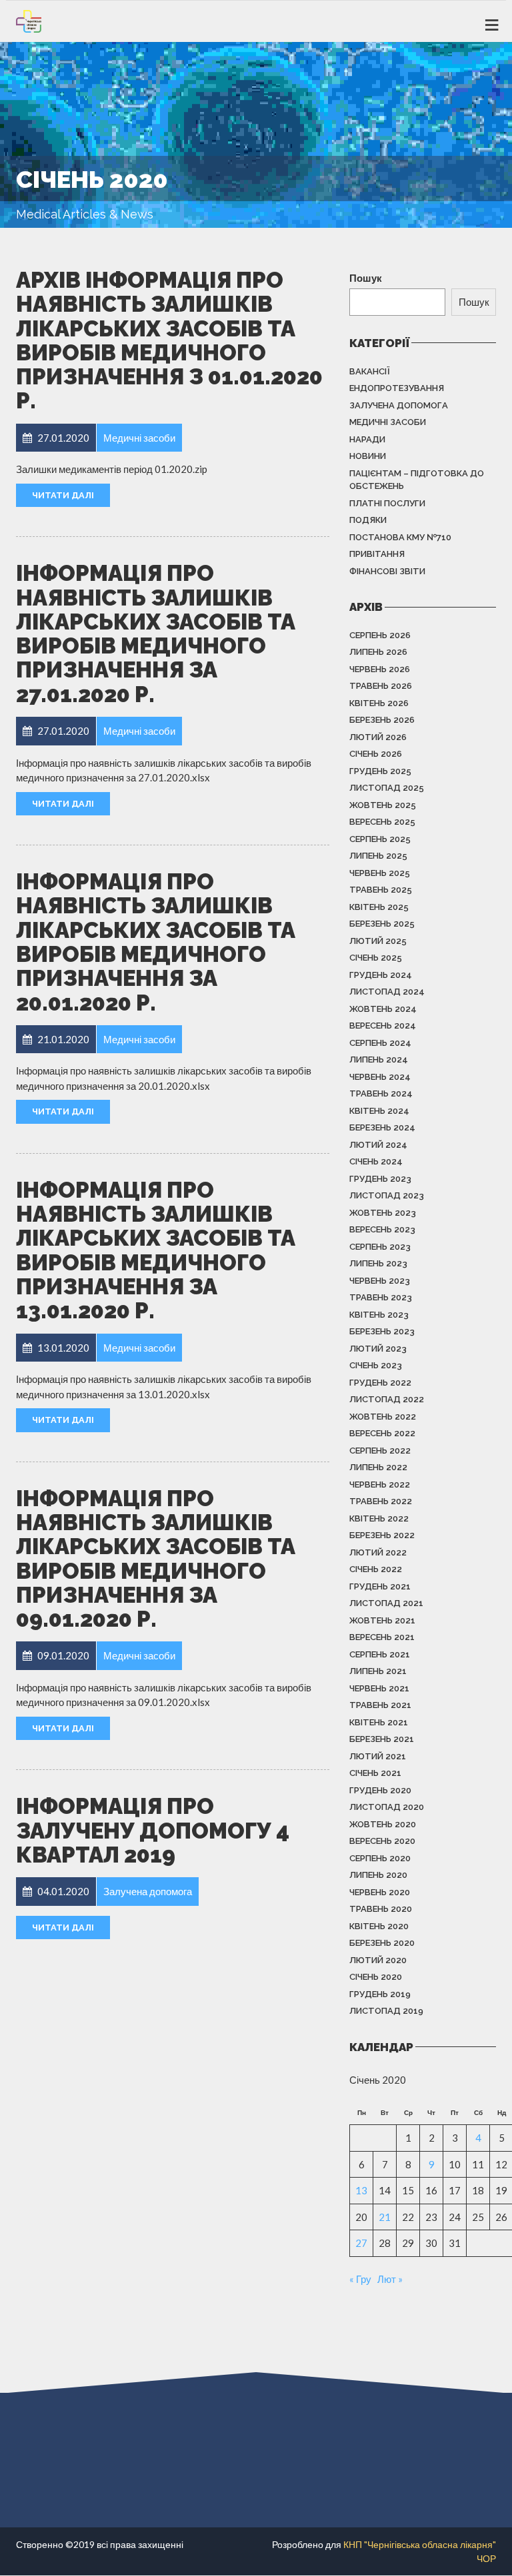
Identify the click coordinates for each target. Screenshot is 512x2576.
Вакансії (370, 371)
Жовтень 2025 (383, 805)
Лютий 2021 (378, 1756)
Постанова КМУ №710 (400, 537)
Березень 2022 (382, 1535)
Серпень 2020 (380, 1858)
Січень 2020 (376, 1977)
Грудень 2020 (380, 1790)
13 (361, 2190)
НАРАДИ (367, 439)
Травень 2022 (381, 1501)
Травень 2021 (380, 1705)
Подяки (368, 520)
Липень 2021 (378, 1671)
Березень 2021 (382, 1739)
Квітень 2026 (379, 703)
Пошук (366, 278)
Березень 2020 (382, 1943)
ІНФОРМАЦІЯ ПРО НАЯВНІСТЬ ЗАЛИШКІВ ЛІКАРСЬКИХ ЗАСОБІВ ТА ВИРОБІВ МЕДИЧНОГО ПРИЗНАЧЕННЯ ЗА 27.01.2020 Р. (156, 634)
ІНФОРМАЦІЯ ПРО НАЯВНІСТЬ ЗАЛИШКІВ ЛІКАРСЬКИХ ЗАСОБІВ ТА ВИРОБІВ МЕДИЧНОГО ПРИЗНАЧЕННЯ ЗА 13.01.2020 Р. (156, 1250)
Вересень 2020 (382, 1841)
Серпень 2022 (380, 1451)
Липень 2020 (378, 1875)
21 (385, 2217)
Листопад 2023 (387, 1195)
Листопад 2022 (387, 1399)
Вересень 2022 (382, 1433)
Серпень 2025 (380, 839)
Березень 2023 (382, 1331)
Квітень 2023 (379, 1315)
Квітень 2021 (379, 1722)
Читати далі (63, 495)
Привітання (377, 554)
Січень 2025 (376, 958)
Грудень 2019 (380, 1994)
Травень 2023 (381, 1297)
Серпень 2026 (380, 635)
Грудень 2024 (381, 975)
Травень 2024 (381, 1093)
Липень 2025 (378, 856)
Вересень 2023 (382, 1229)
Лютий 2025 (378, 941)
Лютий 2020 (378, 1960)
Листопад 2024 (387, 992)
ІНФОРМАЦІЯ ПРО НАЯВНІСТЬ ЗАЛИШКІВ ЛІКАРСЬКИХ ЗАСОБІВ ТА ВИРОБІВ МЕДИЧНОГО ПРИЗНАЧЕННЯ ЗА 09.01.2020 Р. (156, 1559)
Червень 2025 (380, 873)
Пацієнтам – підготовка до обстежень (417, 480)
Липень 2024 (379, 1060)
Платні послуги (387, 503)
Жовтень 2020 (383, 1824)
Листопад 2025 (387, 788)
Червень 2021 (379, 1688)
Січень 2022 (376, 1569)
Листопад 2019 (386, 2011)
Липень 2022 (378, 1467)
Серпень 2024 (380, 1043)
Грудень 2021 (380, 1586)
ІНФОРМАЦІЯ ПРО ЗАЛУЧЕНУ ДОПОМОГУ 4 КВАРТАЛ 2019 (153, 1831)
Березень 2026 (382, 720)
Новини (368, 456)
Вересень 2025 (382, 822)
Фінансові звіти (387, 571)
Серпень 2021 (380, 1654)
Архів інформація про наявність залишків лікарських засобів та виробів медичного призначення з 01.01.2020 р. (169, 340)
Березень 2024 (382, 1127)
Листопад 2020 (387, 1807)
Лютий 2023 (378, 1349)
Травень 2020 (381, 1909)
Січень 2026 (376, 754)
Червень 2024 (380, 1077)
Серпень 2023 (380, 1247)
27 (361, 2243)
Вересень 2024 (383, 1026)
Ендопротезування (397, 388)
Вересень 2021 (382, 1637)
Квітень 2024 (379, 1111)
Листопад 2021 (386, 1603)
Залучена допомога (399, 405)
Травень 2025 (381, 890)
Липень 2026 (378, 652)
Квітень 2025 (379, 907)
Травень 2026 (381, 686)
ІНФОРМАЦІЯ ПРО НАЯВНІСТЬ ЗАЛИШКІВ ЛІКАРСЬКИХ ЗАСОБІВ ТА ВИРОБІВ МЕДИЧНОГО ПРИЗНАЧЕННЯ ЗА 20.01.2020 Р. (156, 942)
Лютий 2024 (378, 1145)
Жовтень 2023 (383, 1213)
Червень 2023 (380, 1281)
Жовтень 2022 (383, 1417)
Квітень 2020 (379, 1926)
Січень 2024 (376, 1161)
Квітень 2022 (379, 1518)
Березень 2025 (382, 924)
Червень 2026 (380, 669)
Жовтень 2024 (383, 1009)
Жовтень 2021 (382, 1620)
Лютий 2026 (378, 737)
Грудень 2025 (380, 771)
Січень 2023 (376, 1365)
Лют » (390, 2279)
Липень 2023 (378, 1263)
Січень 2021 (375, 1773)
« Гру (360, 2279)
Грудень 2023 (380, 1179)
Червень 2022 (380, 1485)
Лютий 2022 (378, 1552)
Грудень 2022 (380, 1383)
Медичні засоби (388, 422)
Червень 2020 (380, 1892)
